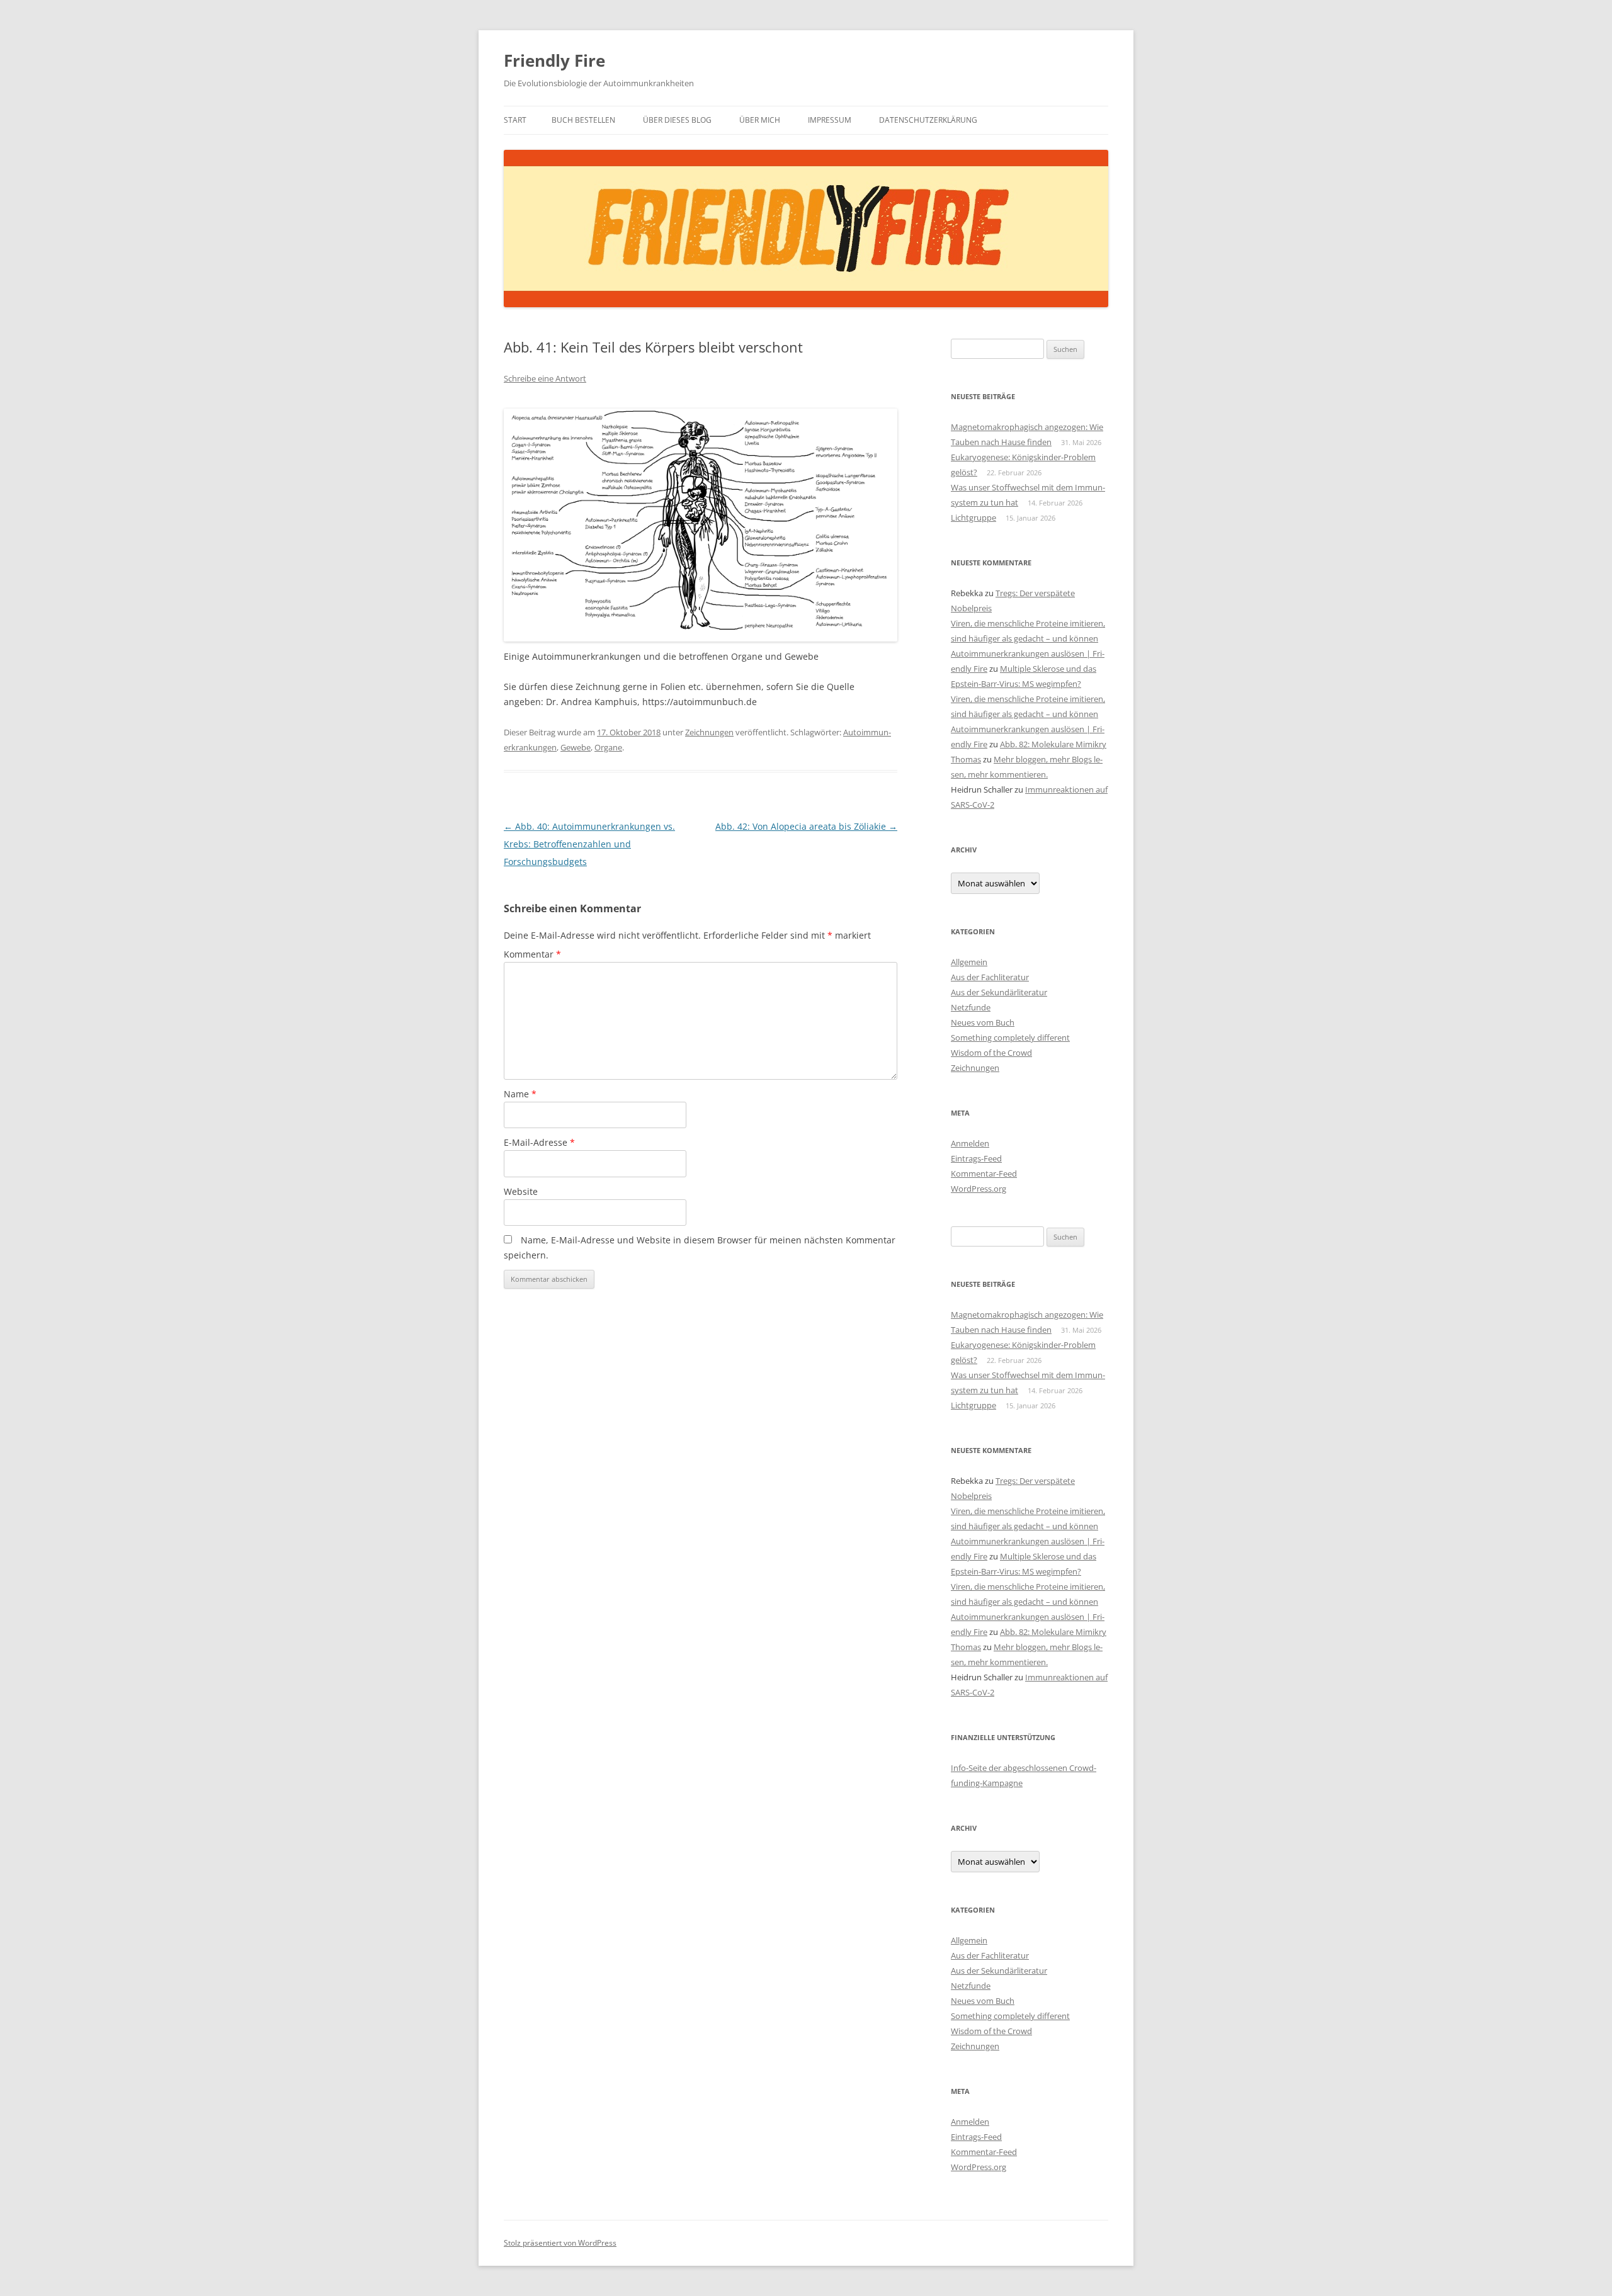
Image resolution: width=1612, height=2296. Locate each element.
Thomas (966, 759)
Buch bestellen (583, 120)
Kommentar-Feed (984, 1173)
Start (515, 120)
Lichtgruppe (973, 517)
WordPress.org (979, 1189)
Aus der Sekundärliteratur (999, 992)
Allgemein (969, 962)
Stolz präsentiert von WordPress (560, 2243)
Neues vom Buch (983, 1022)
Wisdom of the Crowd (991, 1053)
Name (520, 1094)
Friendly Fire (554, 60)
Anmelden (970, 1143)
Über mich (760, 120)
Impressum (830, 120)
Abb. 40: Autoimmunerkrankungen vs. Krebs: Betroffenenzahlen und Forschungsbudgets (589, 844)
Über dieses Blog (677, 120)
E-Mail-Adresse (539, 1142)
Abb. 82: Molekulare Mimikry (1053, 744)
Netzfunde (971, 1007)
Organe (608, 747)
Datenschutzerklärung (928, 120)
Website (521, 1191)
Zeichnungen (709, 732)
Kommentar (532, 954)
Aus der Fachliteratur (990, 977)
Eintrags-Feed (976, 1158)
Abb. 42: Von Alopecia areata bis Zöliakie (806, 826)
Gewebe (576, 747)
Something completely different (1010, 1038)
